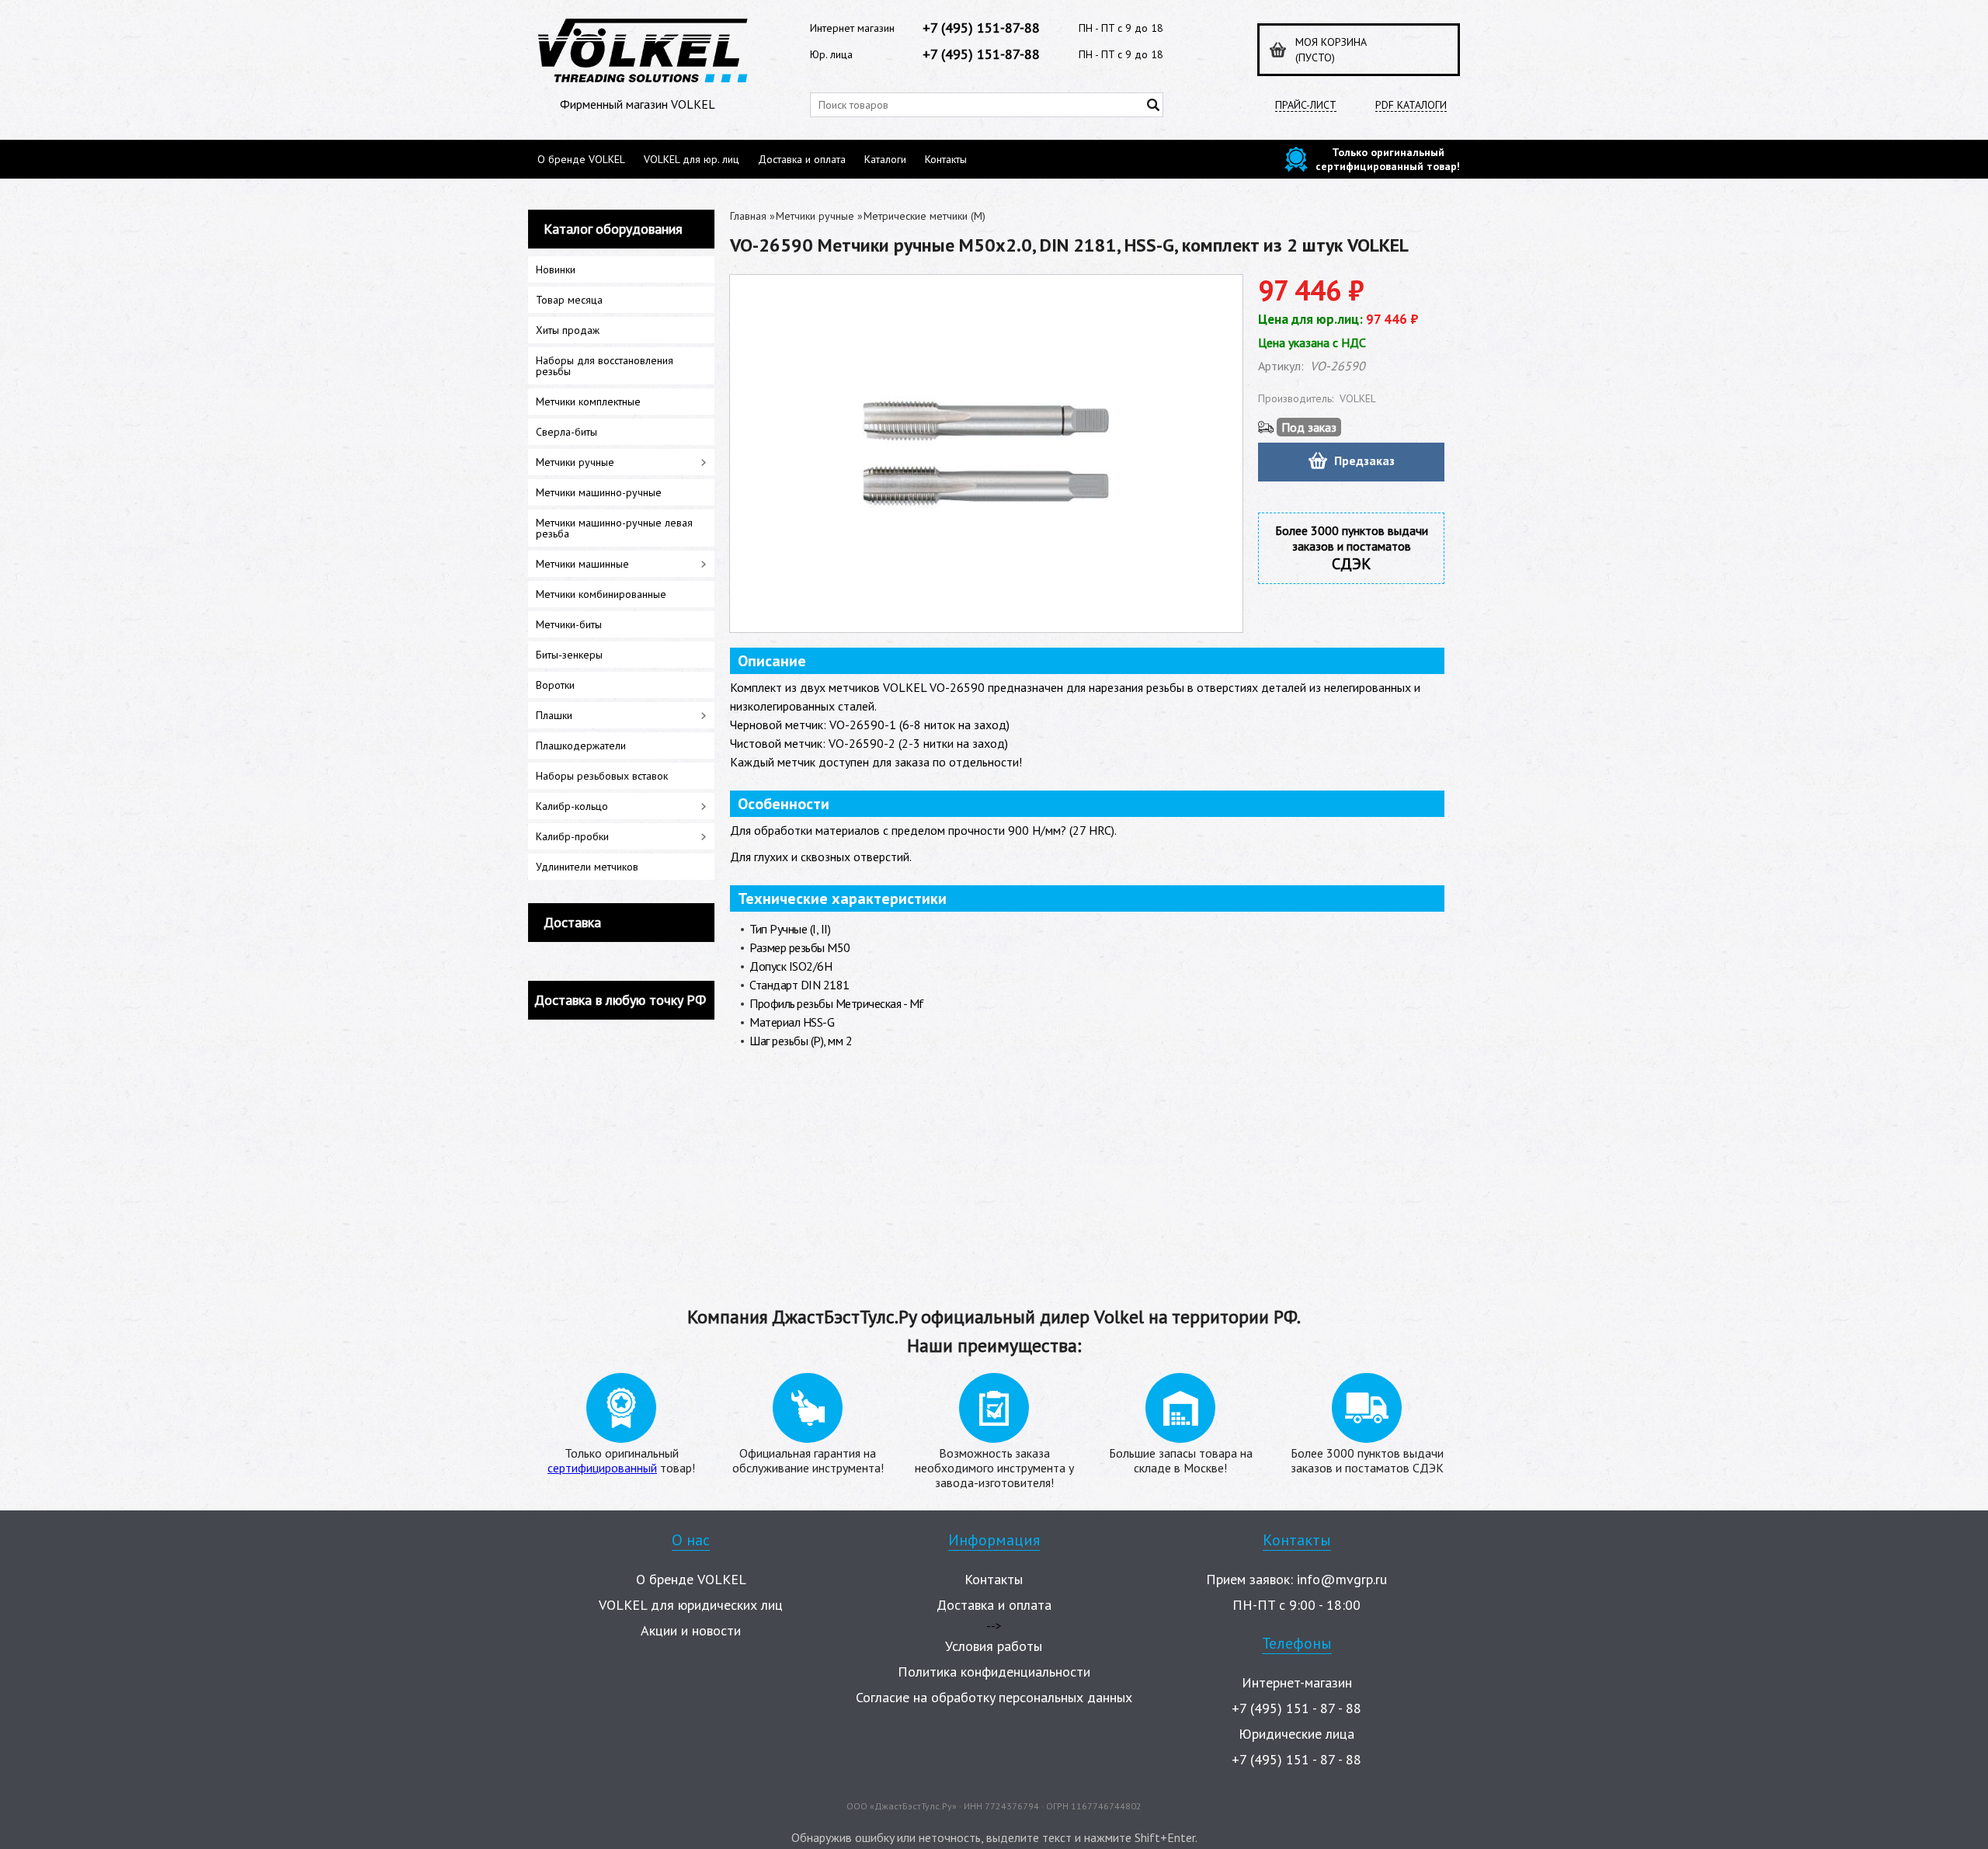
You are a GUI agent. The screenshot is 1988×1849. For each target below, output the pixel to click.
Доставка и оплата (802, 159)
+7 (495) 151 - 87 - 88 (1296, 1708)
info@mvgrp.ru (1342, 1579)
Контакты (946, 159)
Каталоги (885, 159)
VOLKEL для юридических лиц (691, 1605)
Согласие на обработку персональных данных (994, 1697)
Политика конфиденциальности (994, 1672)
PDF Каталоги (1411, 105)
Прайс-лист (1306, 105)
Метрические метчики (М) (924, 216)
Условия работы (994, 1646)
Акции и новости (691, 1630)
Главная (748, 216)
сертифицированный (602, 1468)
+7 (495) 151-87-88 (981, 28)
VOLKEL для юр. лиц (692, 159)
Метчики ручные (815, 216)
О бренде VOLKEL (581, 159)
